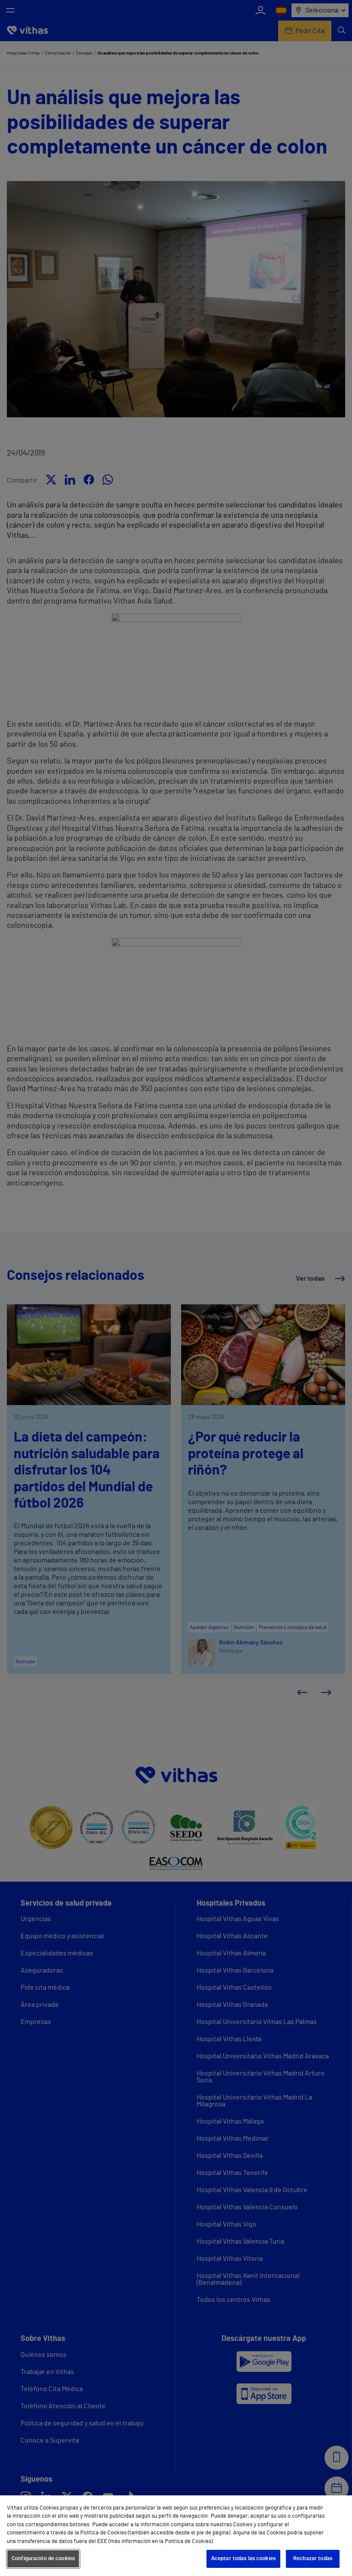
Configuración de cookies (43, 2559)
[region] (176, 2536)
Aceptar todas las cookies (243, 2559)
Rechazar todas (313, 2559)
